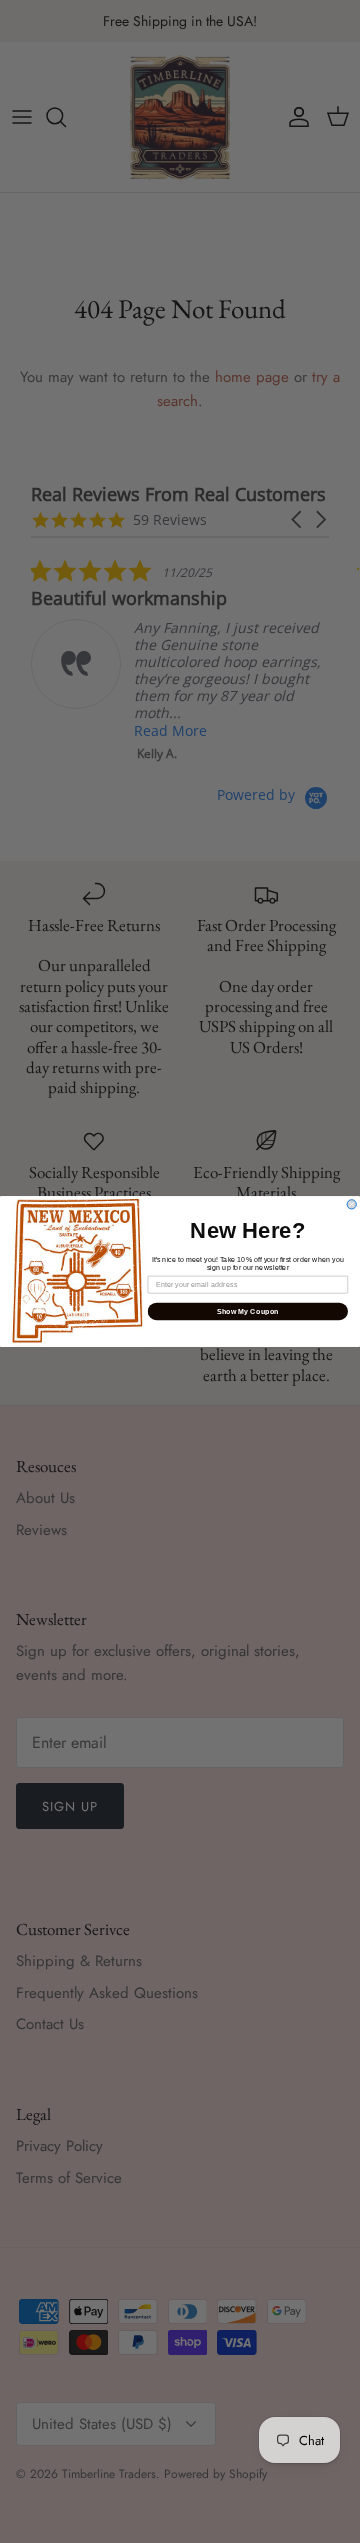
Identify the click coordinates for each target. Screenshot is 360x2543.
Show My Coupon (248, 1311)
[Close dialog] (351, 1204)
